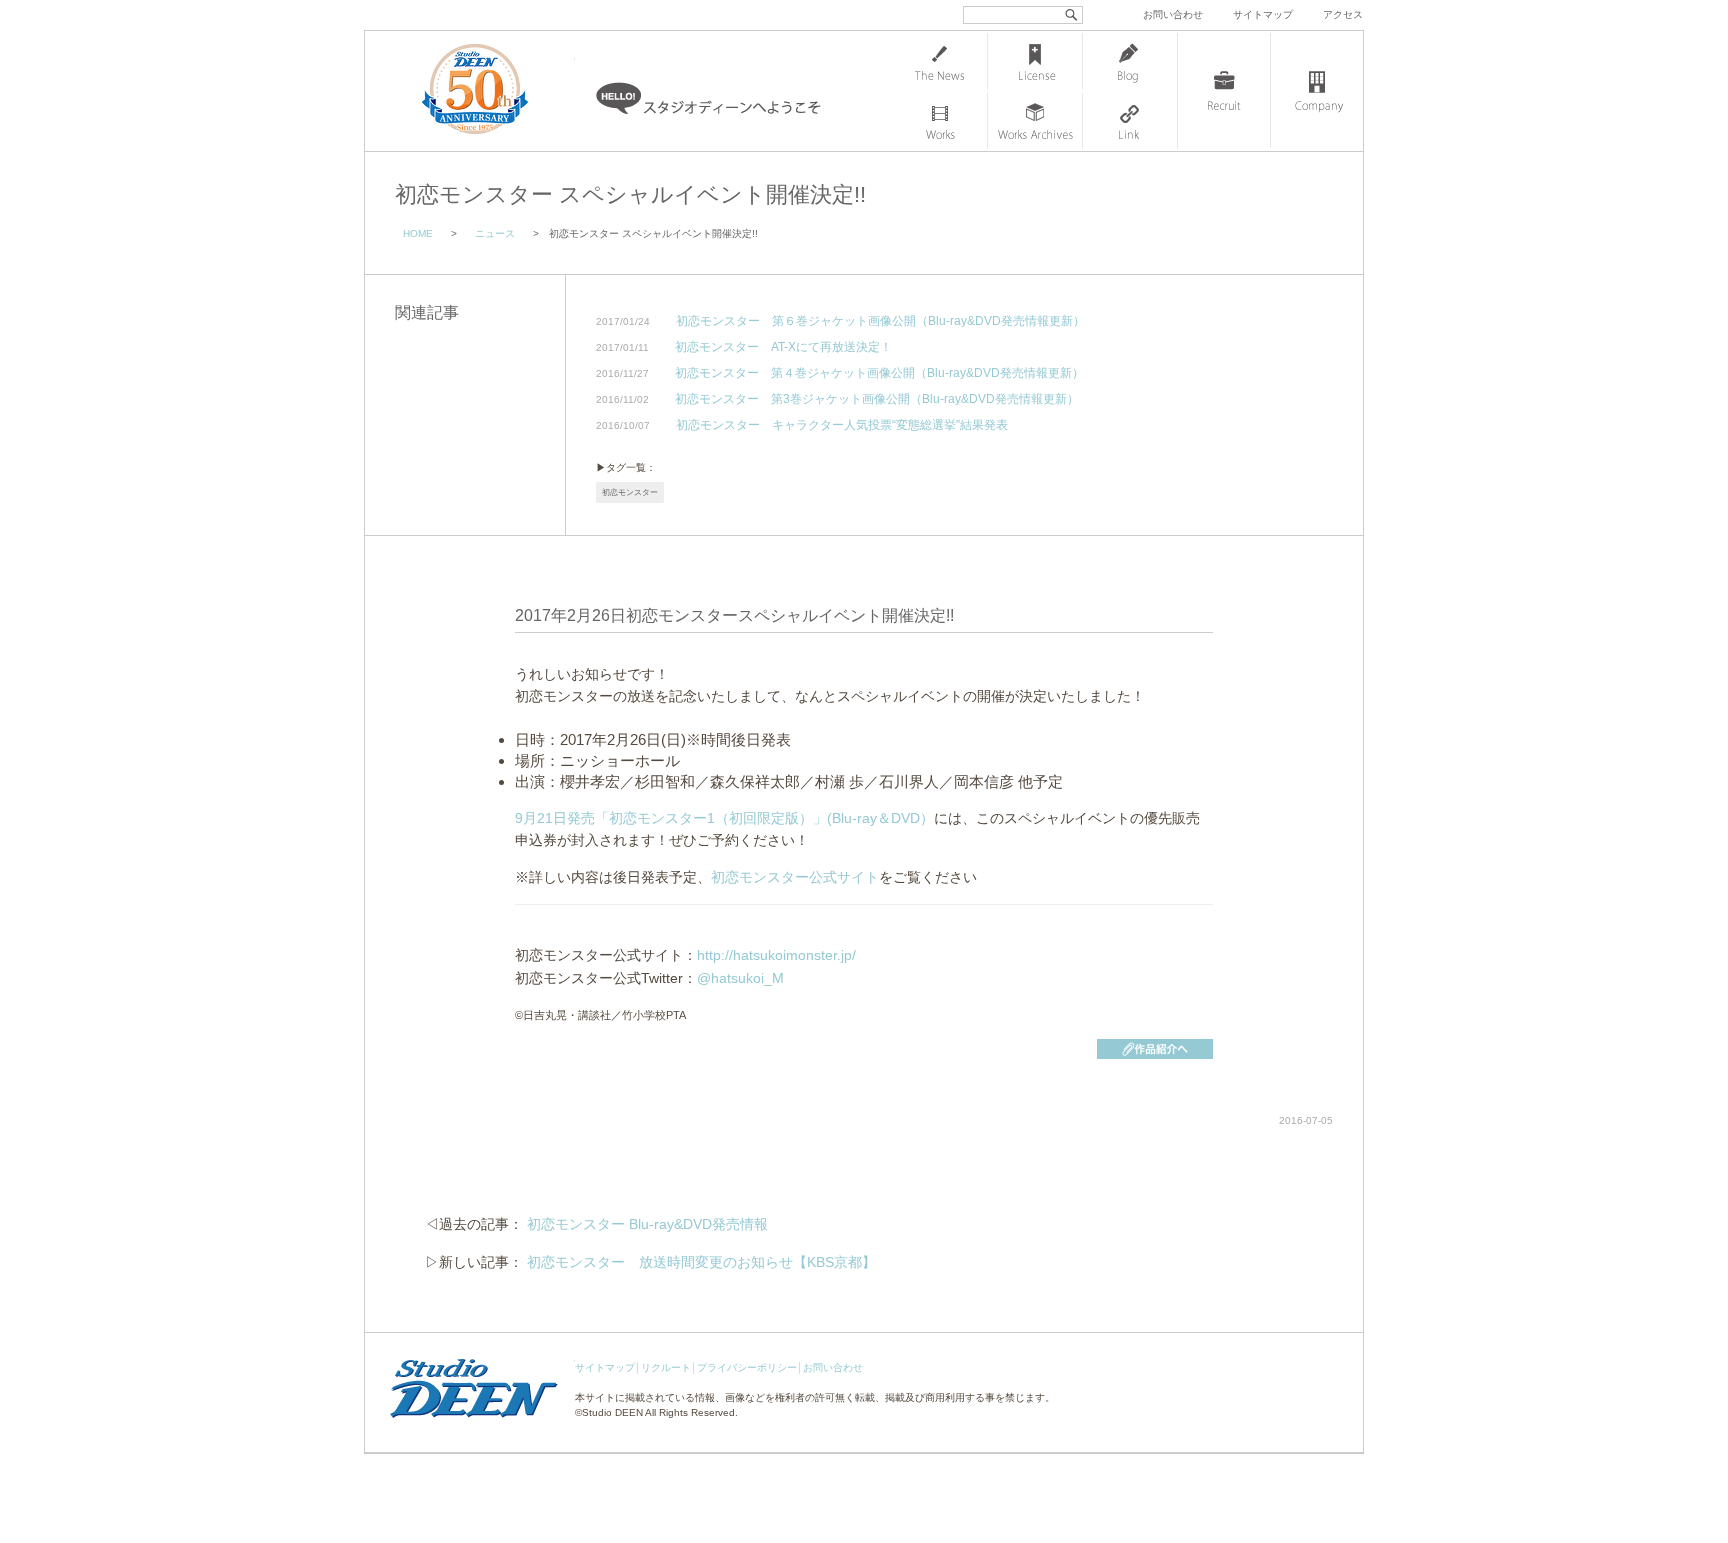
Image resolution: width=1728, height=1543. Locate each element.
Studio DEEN (612, 1412)
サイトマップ (1263, 14)
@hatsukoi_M (740, 978)
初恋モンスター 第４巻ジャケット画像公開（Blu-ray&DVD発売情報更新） (879, 373)
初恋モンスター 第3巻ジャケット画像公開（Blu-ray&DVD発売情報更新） (877, 399)
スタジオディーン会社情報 (1317, 91)
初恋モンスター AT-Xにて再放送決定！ (783, 347)
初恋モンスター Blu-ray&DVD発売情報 (647, 1224)
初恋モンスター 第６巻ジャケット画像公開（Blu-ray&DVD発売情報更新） (880, 321)
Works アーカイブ (1035, 121)
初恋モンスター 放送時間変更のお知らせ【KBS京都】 (701, 1262)
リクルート (666, 1367)
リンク (1130, 121)
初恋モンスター (630, 492)
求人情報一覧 (1224, 91)
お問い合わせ (1173, 14)
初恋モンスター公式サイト (795, 877)
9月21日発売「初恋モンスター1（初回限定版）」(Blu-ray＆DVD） (724, 818)
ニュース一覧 (940, 61)
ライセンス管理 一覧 (1035, 61)
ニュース (495, 233)
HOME (418, 233)
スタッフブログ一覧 (1130, 61)
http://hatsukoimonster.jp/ (776, 955)
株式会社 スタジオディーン (495, 91)
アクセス (1343, 14)
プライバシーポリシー (747, 1367)
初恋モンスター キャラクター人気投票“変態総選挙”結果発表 (842, 425)
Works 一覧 (940, 121)
